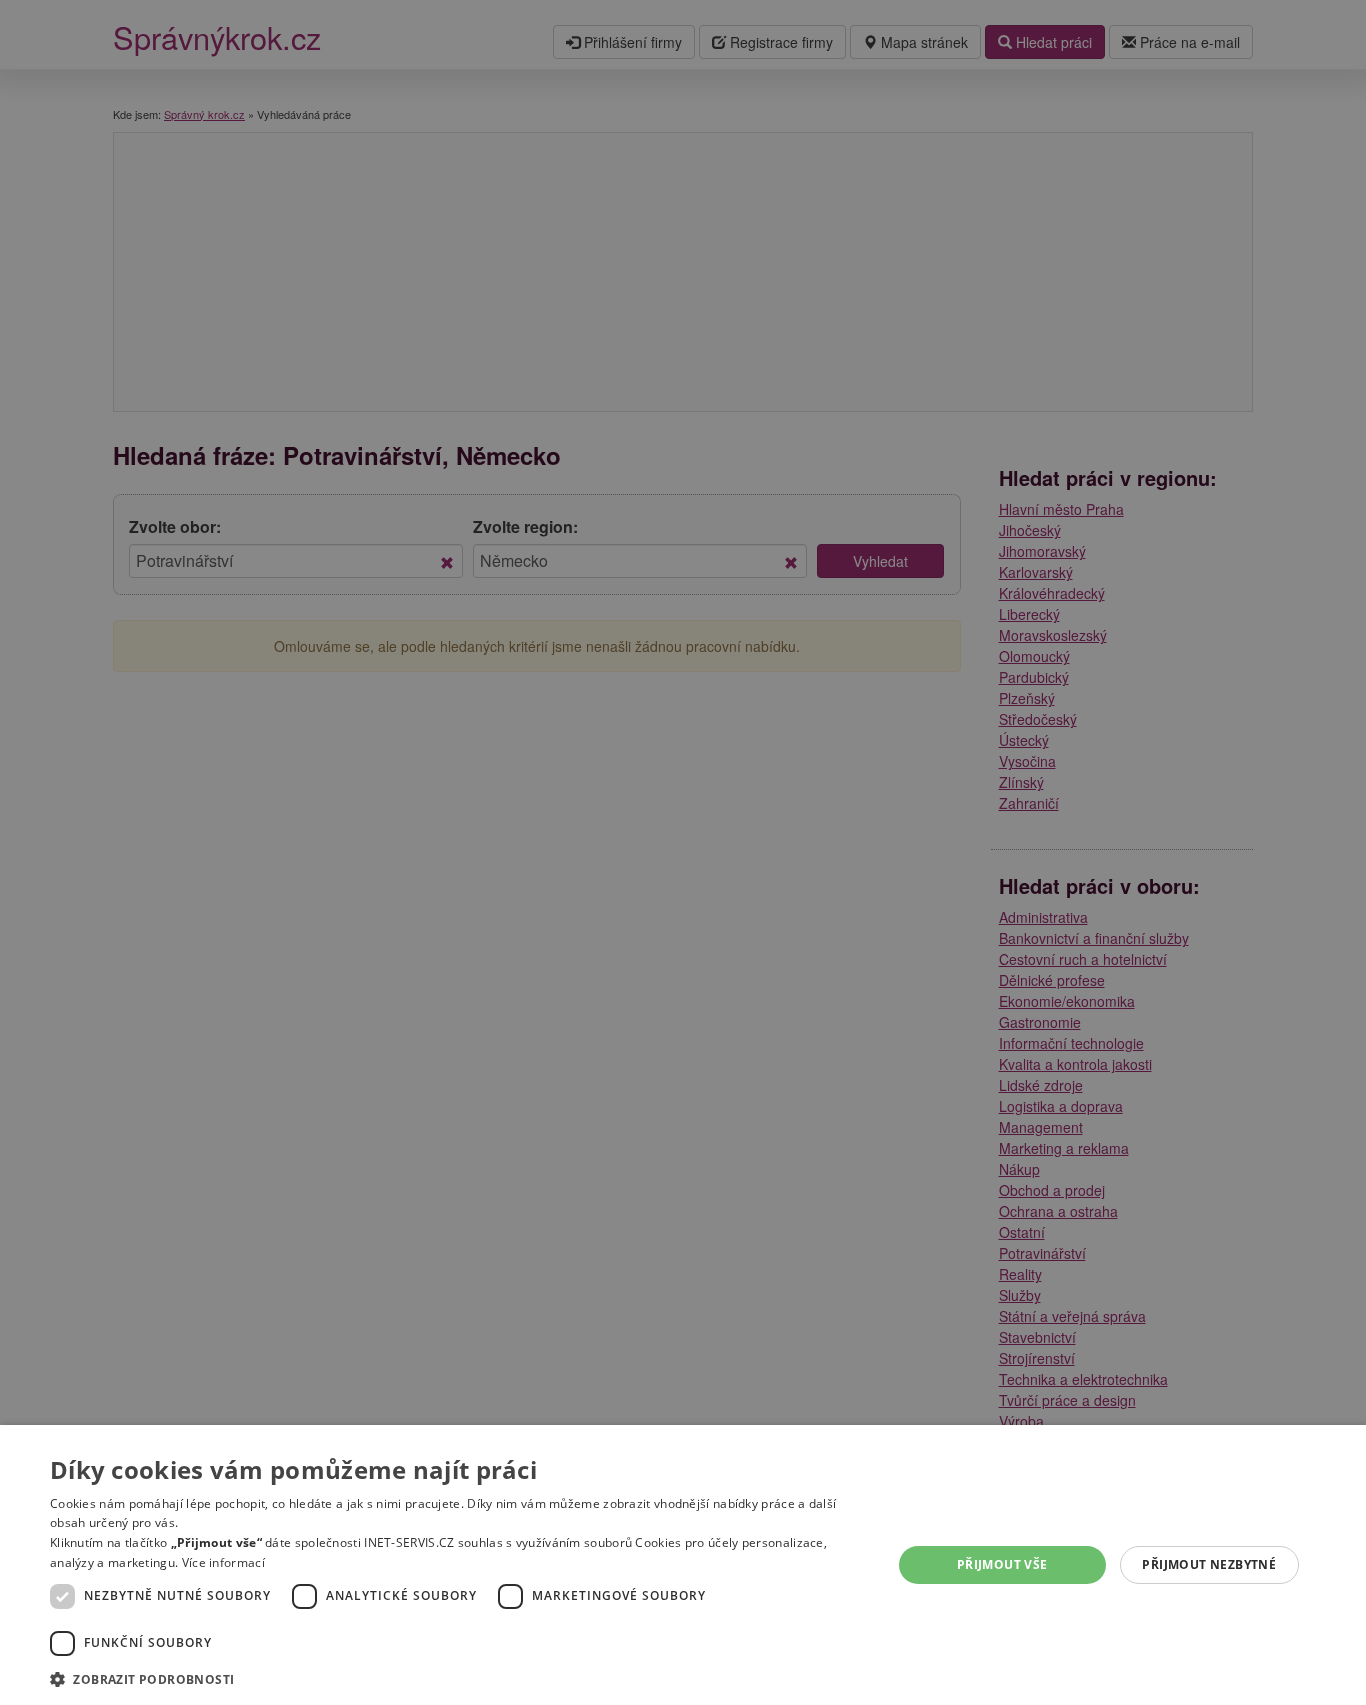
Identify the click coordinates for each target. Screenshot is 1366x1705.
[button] (458, 1678)
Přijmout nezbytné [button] (1209, 1564)
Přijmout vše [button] (1002, 1564)
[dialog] (683, 1565)
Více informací (223, 1562)
